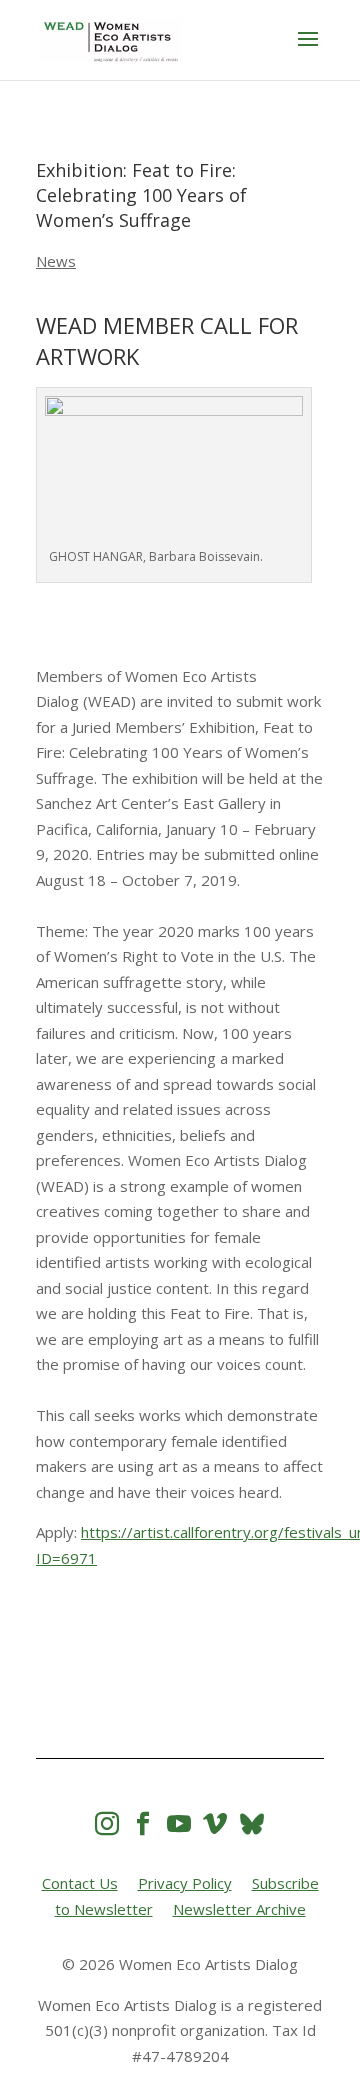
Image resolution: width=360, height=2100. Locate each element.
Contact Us (80, 1883)
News (56, 261)
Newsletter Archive (239, 1909)
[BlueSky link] (252, 1823)
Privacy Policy (185, 1883)
